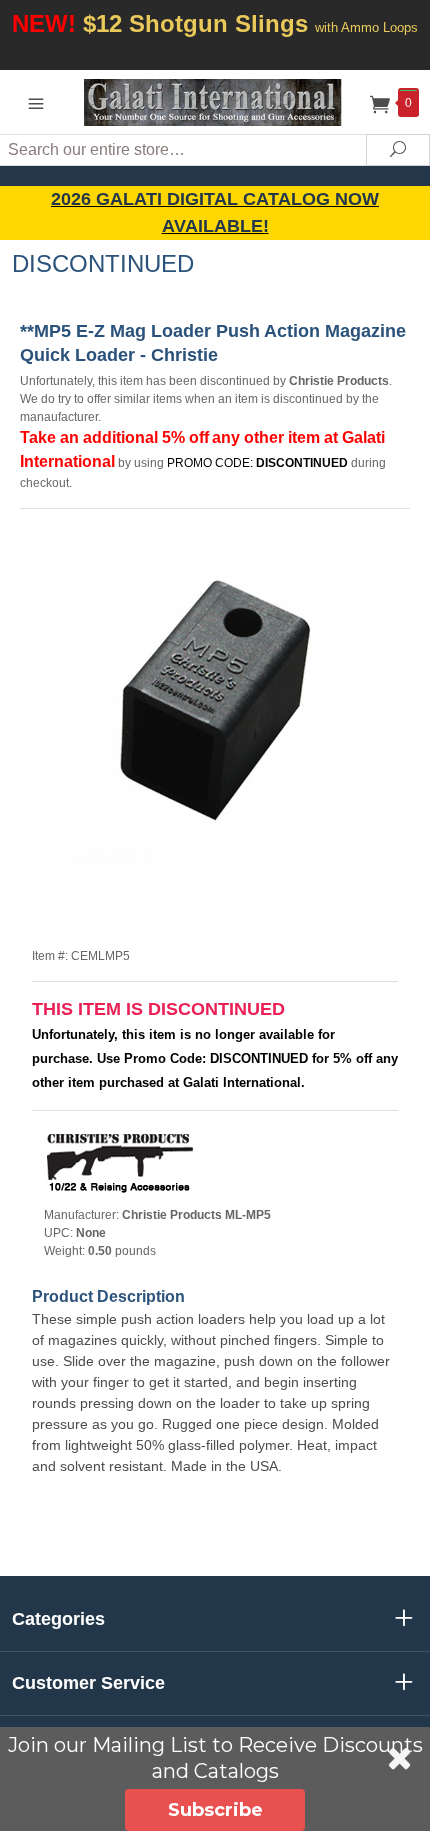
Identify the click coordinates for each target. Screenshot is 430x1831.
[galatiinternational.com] (215, 101)
